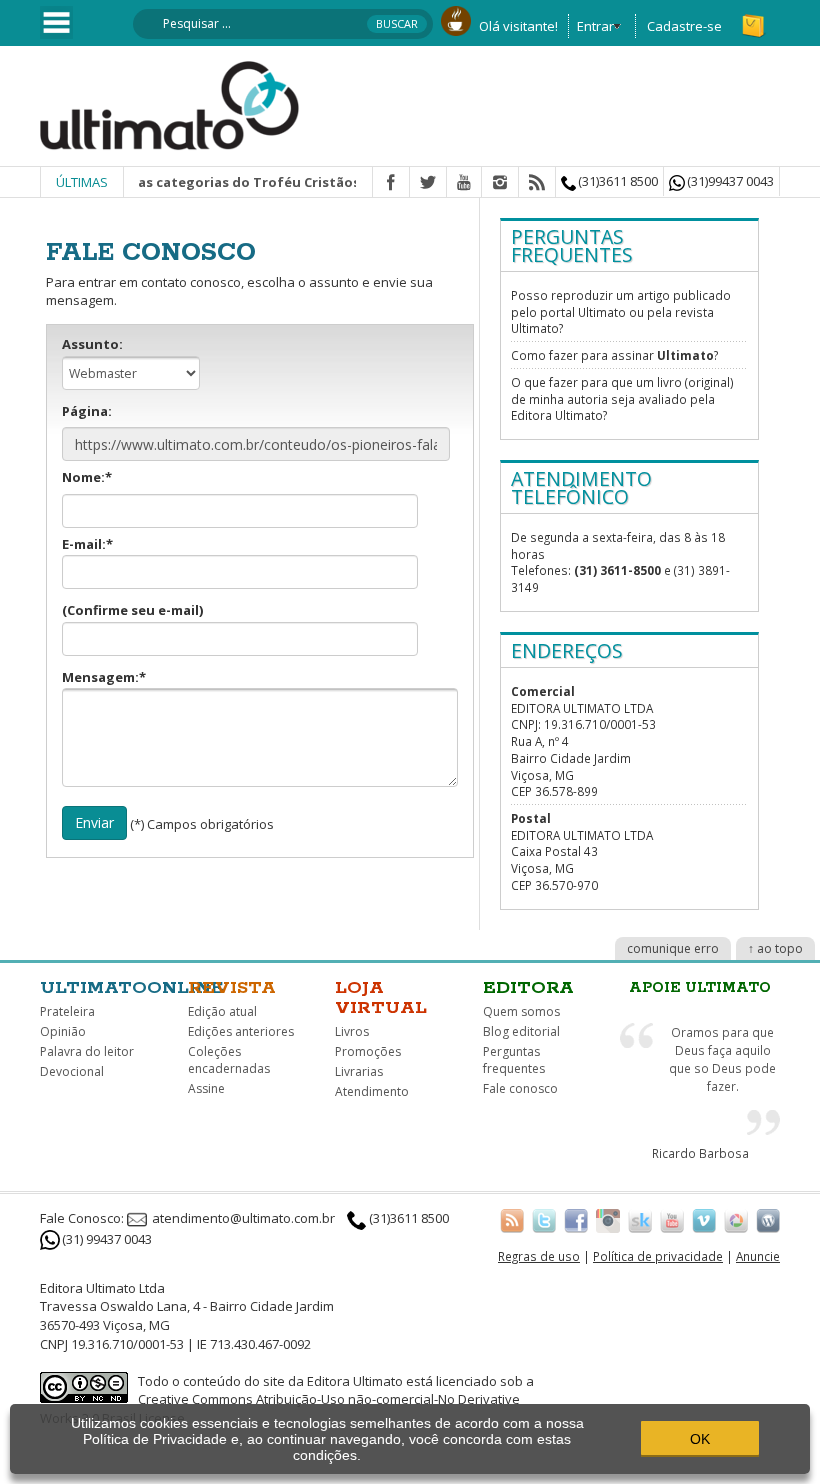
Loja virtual (381, 998)
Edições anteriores (241, 1031)
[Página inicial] (170, 104)
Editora (528, 988)
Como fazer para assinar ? (614, 355)
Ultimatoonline (132, 988)
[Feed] (537, 183)
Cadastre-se (684, 26)
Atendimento (372, 1091)
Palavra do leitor (87, 1051)
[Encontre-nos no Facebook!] (576, 1220)
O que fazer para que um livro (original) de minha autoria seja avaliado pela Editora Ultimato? (622, 398)
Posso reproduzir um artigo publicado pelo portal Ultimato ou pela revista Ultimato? (621, 311)
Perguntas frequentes (514, 1060)
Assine (206, 1088)
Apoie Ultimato (700, 988)
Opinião (63, 1031)
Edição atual (222, 1011)
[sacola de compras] (755, 17)
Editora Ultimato (355, 1381)
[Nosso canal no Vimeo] (704, 1220)
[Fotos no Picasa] (736, 1220)
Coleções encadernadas (229, 1060)
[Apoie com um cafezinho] (456, 19)
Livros (352, 1031)
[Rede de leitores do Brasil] (640, 1220)
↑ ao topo (775, 948)
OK (700, 1439)
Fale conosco (520, 1088)
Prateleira (67, 1011)
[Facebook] (391, 183)
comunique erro (673, 948)
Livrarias (359, 1071)
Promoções (368, 1051)
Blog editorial (521, 1031)
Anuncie (758, 1256)
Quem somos (521, 1011)
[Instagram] (500, 183)
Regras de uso (539, 1256)
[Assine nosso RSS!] (512, 1220)
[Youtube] (464, 183)
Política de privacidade (658, 1256)
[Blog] (768, 1220)
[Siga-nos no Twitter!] (544, 1220)
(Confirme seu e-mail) (132, 610)
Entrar (595, 26)
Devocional (72, 1071)
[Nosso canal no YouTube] (672, 1220)
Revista (232, 988)
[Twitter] (428, 183)
